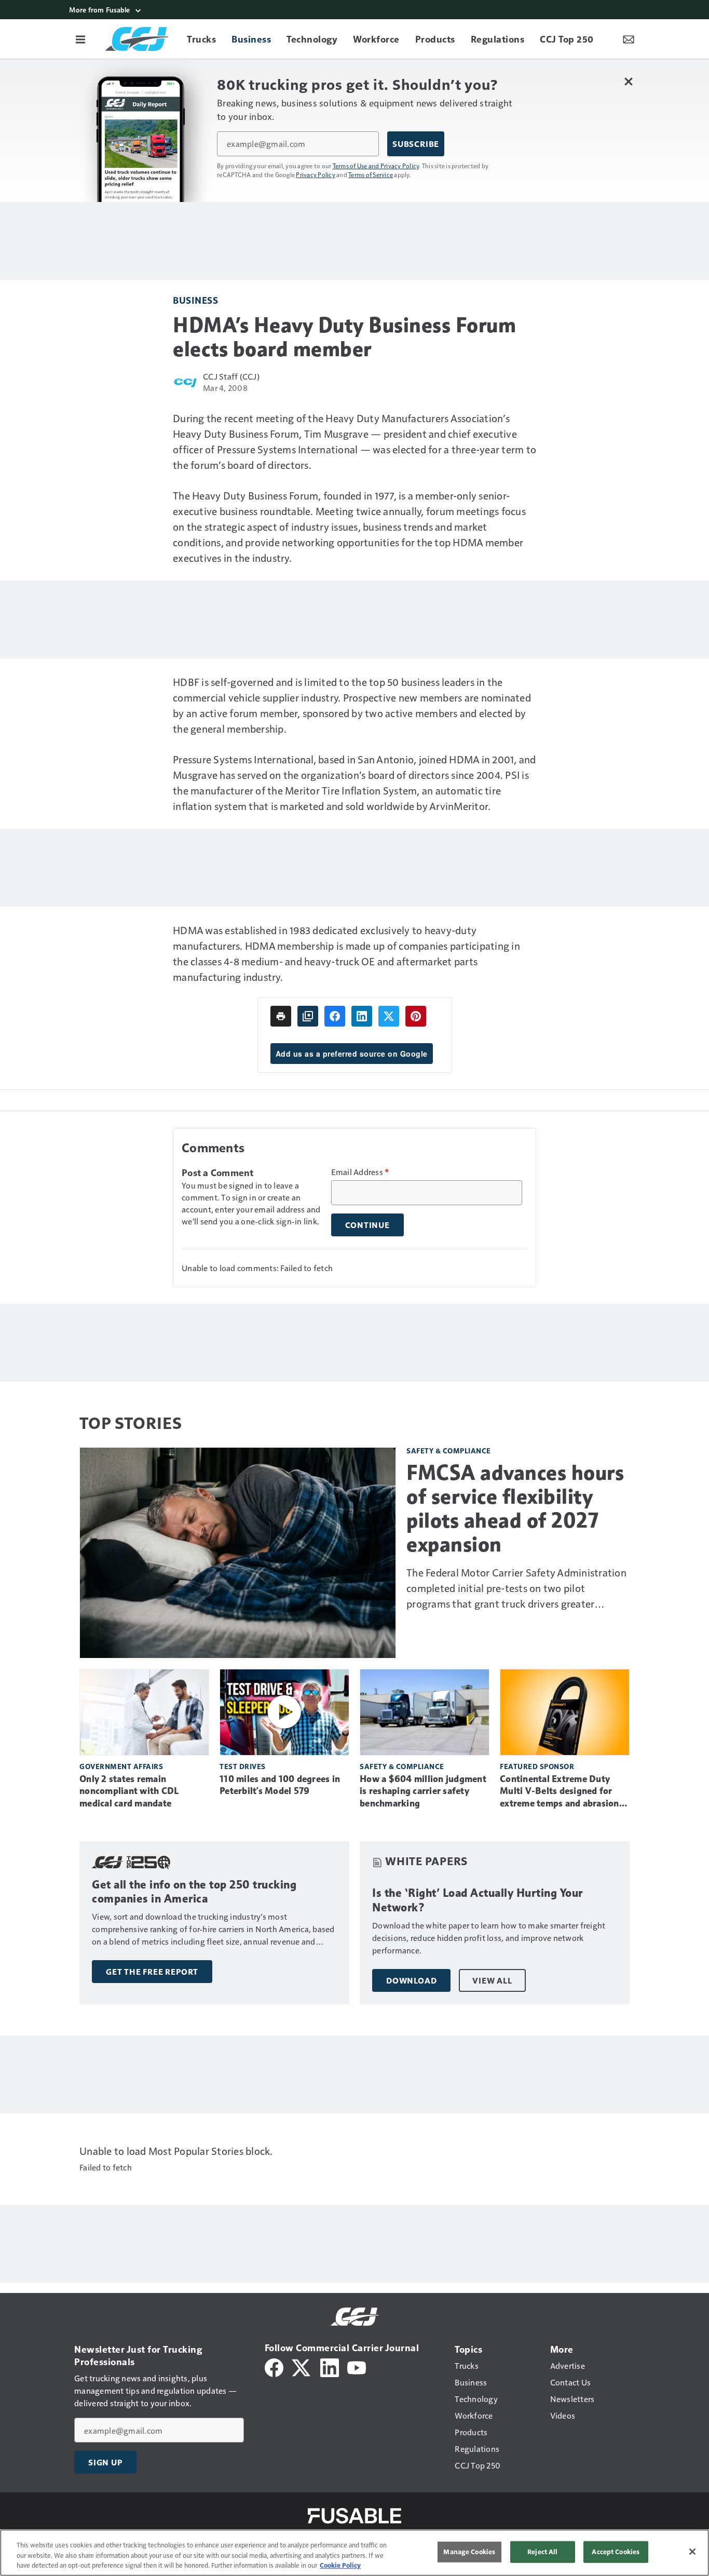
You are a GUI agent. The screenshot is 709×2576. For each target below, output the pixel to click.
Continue (367, 1225)
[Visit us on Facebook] (274, 2366)
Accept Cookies (616, 2552)
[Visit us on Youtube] (357, 2366)
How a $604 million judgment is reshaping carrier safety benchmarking (423, 1791)
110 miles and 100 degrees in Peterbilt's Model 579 (280, 1785)
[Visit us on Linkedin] (330, 2366)
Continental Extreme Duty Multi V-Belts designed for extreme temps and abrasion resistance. (560, 1792)
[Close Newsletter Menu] (628, 81)
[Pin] (416, 1016)
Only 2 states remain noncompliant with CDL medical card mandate (129, 1791)
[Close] (692, 2552)
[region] (354, 2553)
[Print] (281, 1016)
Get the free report (152, 1972)
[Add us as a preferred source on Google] (308, 1016)
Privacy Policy (316, 174)
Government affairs (121, 1766)
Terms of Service (371, 174)
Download (411, 1980)
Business (195, 300)
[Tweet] (389, 1016)
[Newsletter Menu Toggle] (629, 39)
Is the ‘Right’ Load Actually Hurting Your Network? (478, 1900)
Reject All (542, 2552)
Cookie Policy (340, 2565)
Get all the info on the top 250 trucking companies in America (194, 1892)
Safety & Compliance (449, 1451)
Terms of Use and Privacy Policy (376, 166)
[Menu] (80, 39)
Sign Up (105, 2462)
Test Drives (243, 1766)
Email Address (360, 1172)
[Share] (335, 1016)
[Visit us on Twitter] (302, 2366)
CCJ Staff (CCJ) (231, 376)
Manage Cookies (469, 2552)
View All (492, 1980)
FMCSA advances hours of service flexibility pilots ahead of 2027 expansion (515, 1508)
